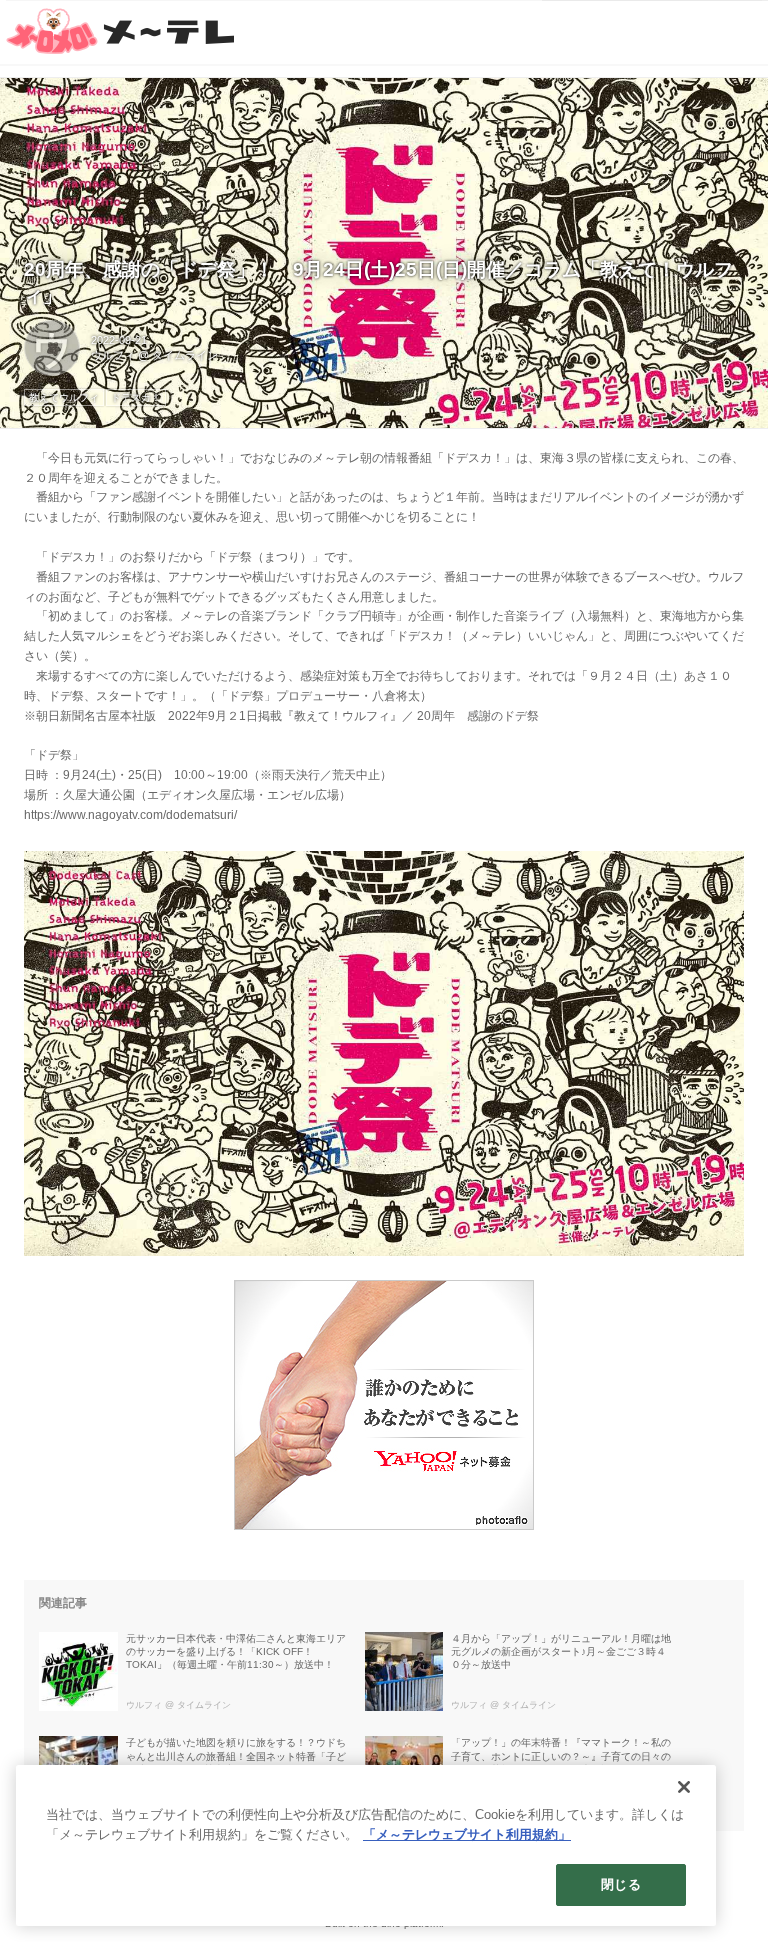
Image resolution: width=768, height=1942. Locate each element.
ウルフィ (113, 355)
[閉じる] (684, 1787)
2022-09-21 (119, 340)
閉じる (620, 1884)
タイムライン (185, 355)
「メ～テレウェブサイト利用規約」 (467, 1834)
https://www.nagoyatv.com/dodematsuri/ (130, 815)
